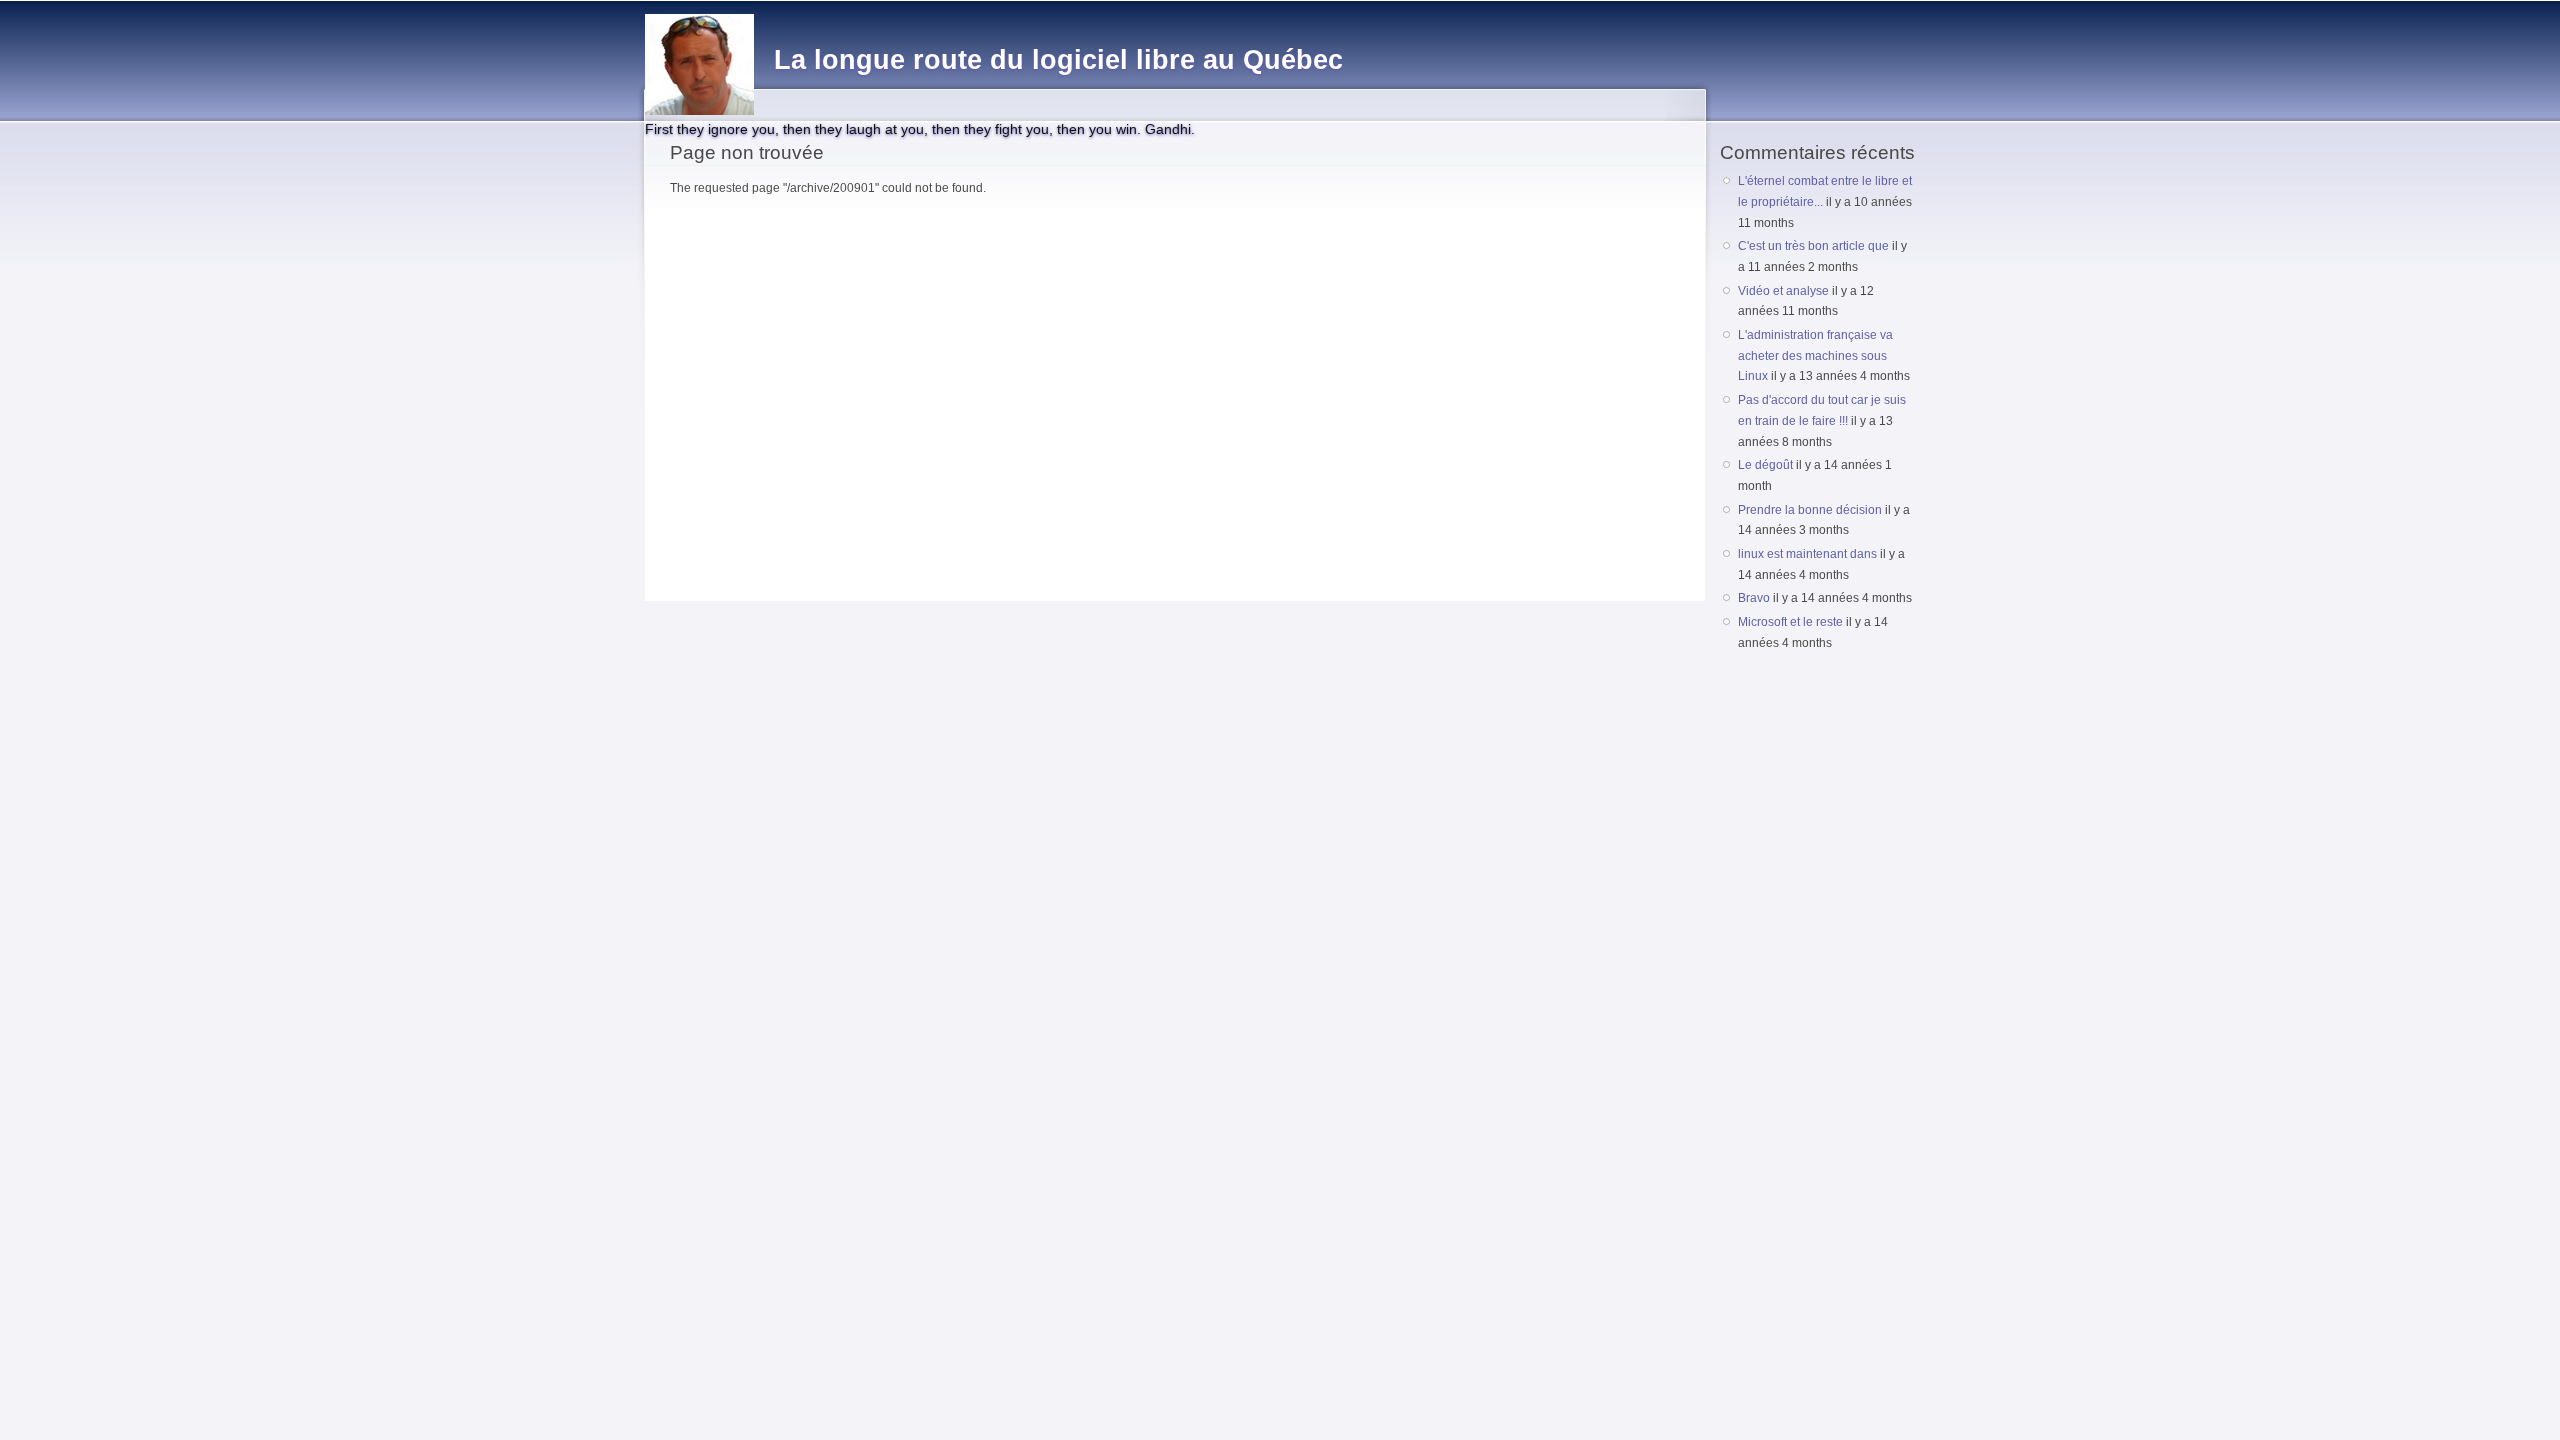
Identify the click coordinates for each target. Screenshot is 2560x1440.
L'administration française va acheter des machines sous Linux (1815, 355)
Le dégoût (1765, 465)
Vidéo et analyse (1783, 291)
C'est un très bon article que (1813, 246)
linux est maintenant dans (1807, 554)
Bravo (1754, 598)
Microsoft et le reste (1790, 622)
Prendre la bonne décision (1810, 510)
